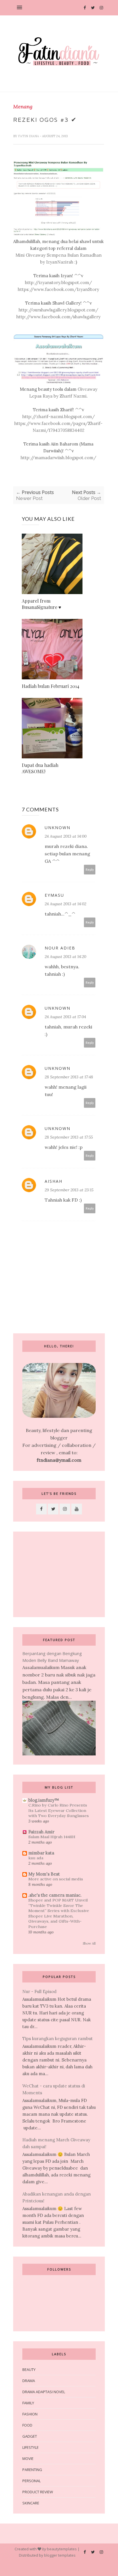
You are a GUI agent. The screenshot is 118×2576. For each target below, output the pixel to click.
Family (28, 2403)
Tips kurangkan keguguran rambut (58, 2039)
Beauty (29, 2370)
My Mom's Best (44, 1874)
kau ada (36, 1858)
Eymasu (54, 895)
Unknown (58, 828)
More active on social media (56, 1879)
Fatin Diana (29, 136)
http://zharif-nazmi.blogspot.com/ (59, 417)
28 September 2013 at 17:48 (69, 1077)
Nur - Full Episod (39, 1991)
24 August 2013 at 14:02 (65, 904)
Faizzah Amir (41, 1832)
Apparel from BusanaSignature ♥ (42, 604)
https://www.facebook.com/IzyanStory (58, 289)
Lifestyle (31, 2447)
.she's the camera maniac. (55, 1895)
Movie (28, 2458)
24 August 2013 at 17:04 (65, 1017)
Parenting (32, 2470)
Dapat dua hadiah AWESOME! (40, 768)
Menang (23, 107)
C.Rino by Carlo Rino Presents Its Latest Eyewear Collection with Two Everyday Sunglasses (59, 1810)
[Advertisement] (59, 1574)
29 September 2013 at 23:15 (69, 1190)
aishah (54, 1181)
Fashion (30, 2414)
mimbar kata (41, 1853)
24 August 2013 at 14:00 (66, 836)
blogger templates (60, 2555)
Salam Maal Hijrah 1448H (52, 1837)
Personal (32, 2481)
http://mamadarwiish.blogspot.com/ (58, 458)
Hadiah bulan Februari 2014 (51, 686)
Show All (89, 1943)
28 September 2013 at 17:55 (69, 1137)
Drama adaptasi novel (44, 2392)
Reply (90, 869)
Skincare (31, 2503)
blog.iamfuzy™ (44, 1800)
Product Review (38, 2492)
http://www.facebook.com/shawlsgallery (58, 317)
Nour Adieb (60, 948)
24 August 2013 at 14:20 (65, 957)
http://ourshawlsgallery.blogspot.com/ (58, 310)
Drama (29, 2381)
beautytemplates (62, 2549)
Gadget (30, 2436)
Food (27, 2425)
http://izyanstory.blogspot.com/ (58, 282)
